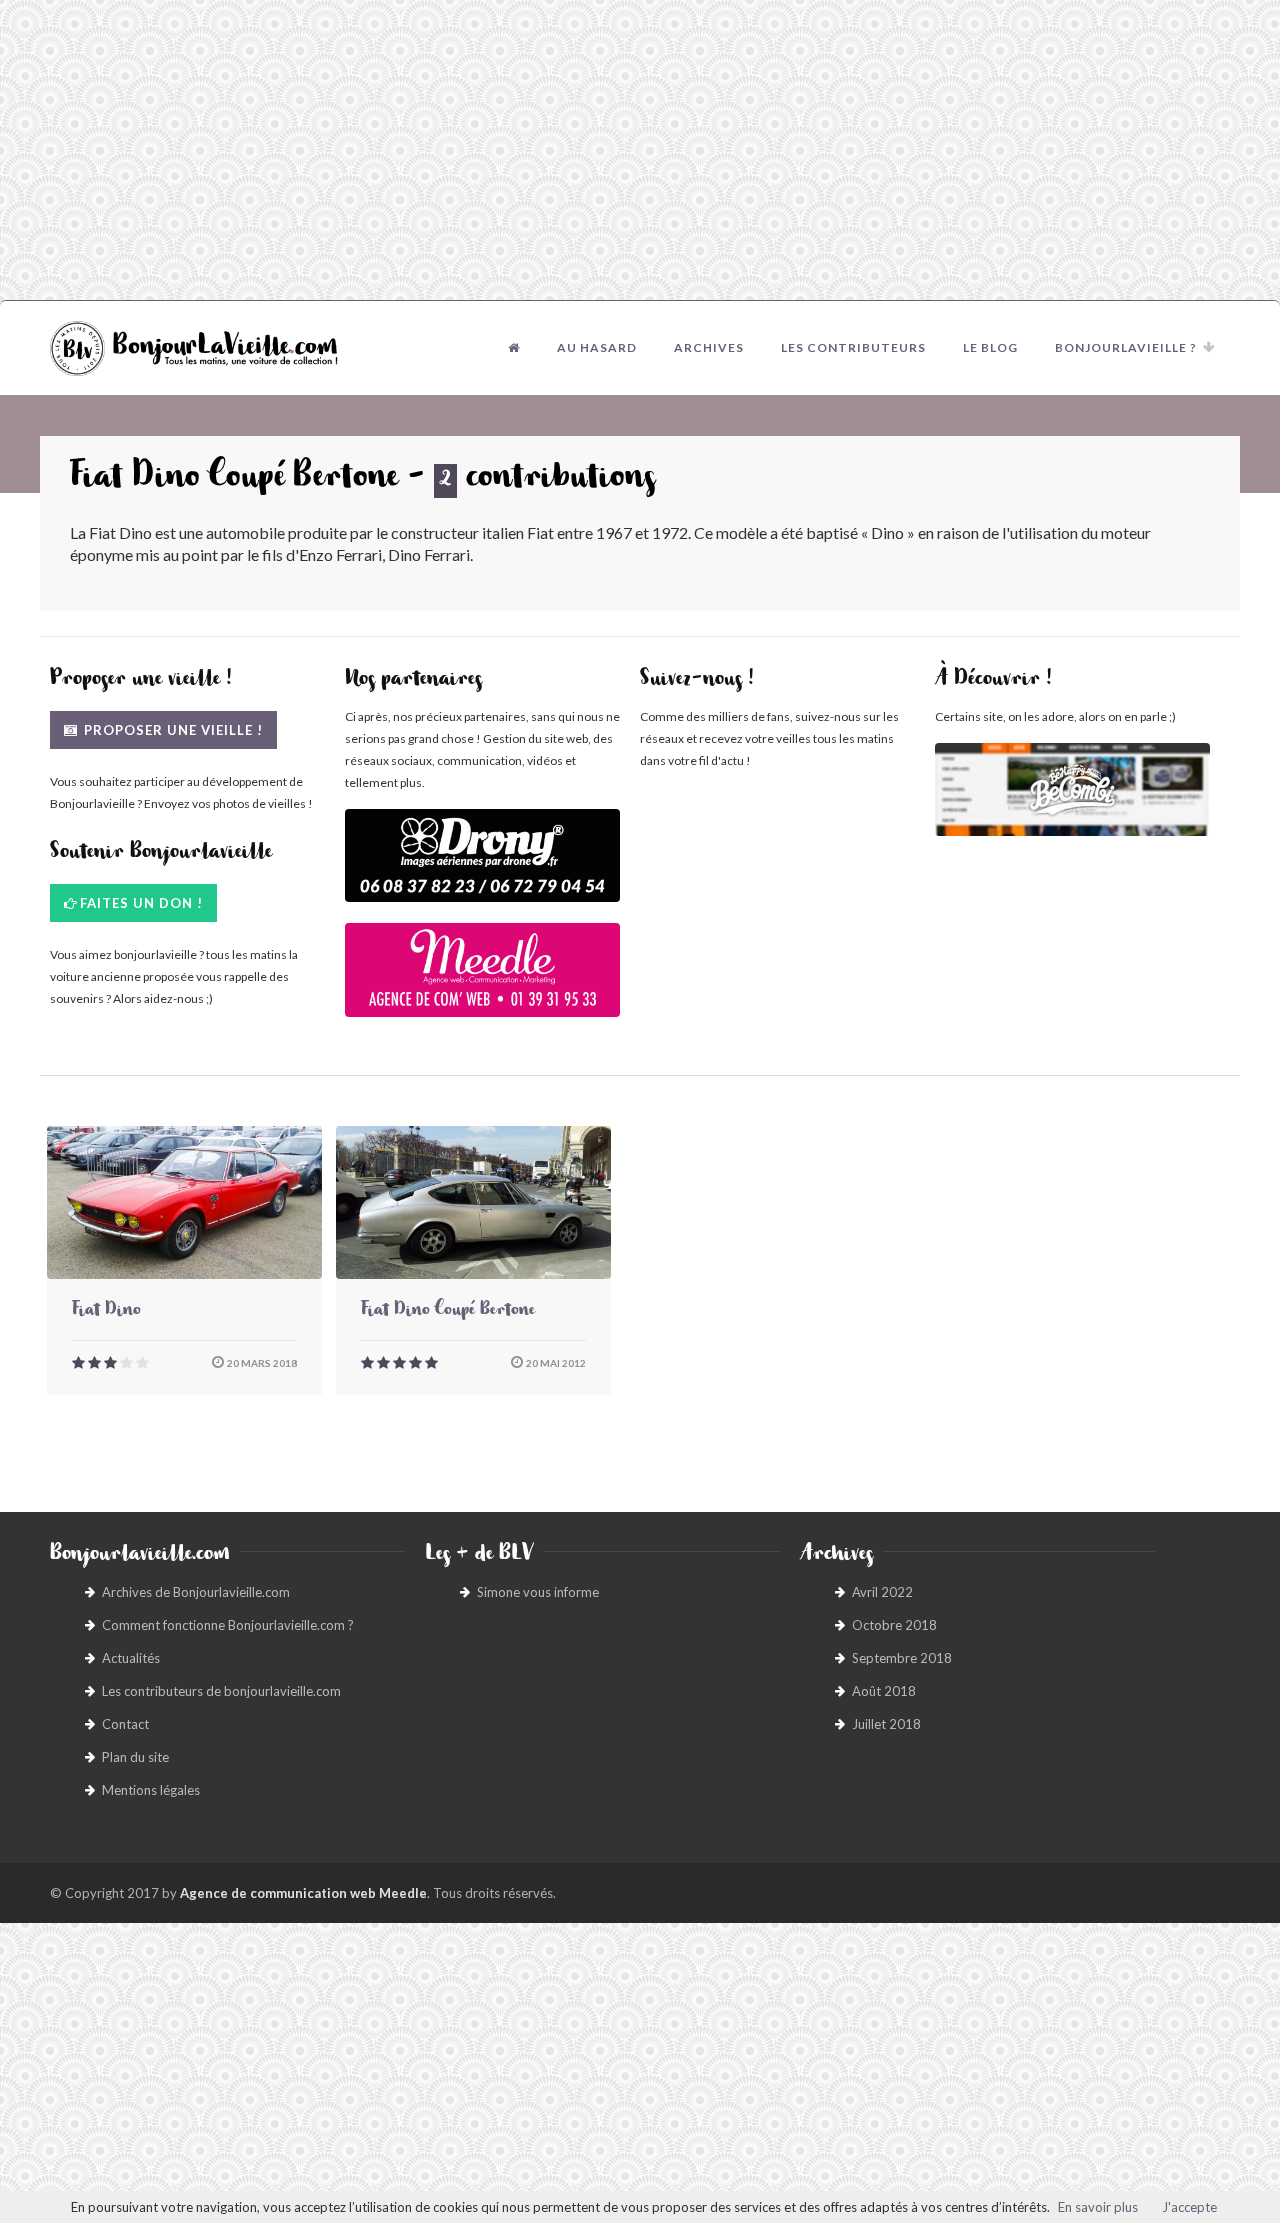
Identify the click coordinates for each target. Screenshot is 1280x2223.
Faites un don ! (141, 903)
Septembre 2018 (902, 1658)
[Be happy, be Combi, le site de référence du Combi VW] (1072, 789)
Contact (125, 1724)
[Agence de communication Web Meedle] (482, 979)
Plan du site (135, 1757)
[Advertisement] (640, 150)
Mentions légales (151, 1790)
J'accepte (1189, 2207)
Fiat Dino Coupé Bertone (448, 1312)
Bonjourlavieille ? (1126, 347)
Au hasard (597, 347)
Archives (709, 347)
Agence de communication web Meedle (303, 1893)
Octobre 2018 (894, 1625)
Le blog (990, 347)
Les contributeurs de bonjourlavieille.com (221, 1691)
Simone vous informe (538, 1592)
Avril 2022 (882, 1592)
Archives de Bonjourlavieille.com (196, 1592)
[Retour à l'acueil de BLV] (514, 348)
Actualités (131, 1658)
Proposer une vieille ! (171, 730)
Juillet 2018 (886, 1724)
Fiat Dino (106, 1312)
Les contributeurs (853, 347)
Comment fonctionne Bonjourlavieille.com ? (228, 1625)
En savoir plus (1098, 2207)
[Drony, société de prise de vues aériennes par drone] (482, 865)
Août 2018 (884, 1691)
